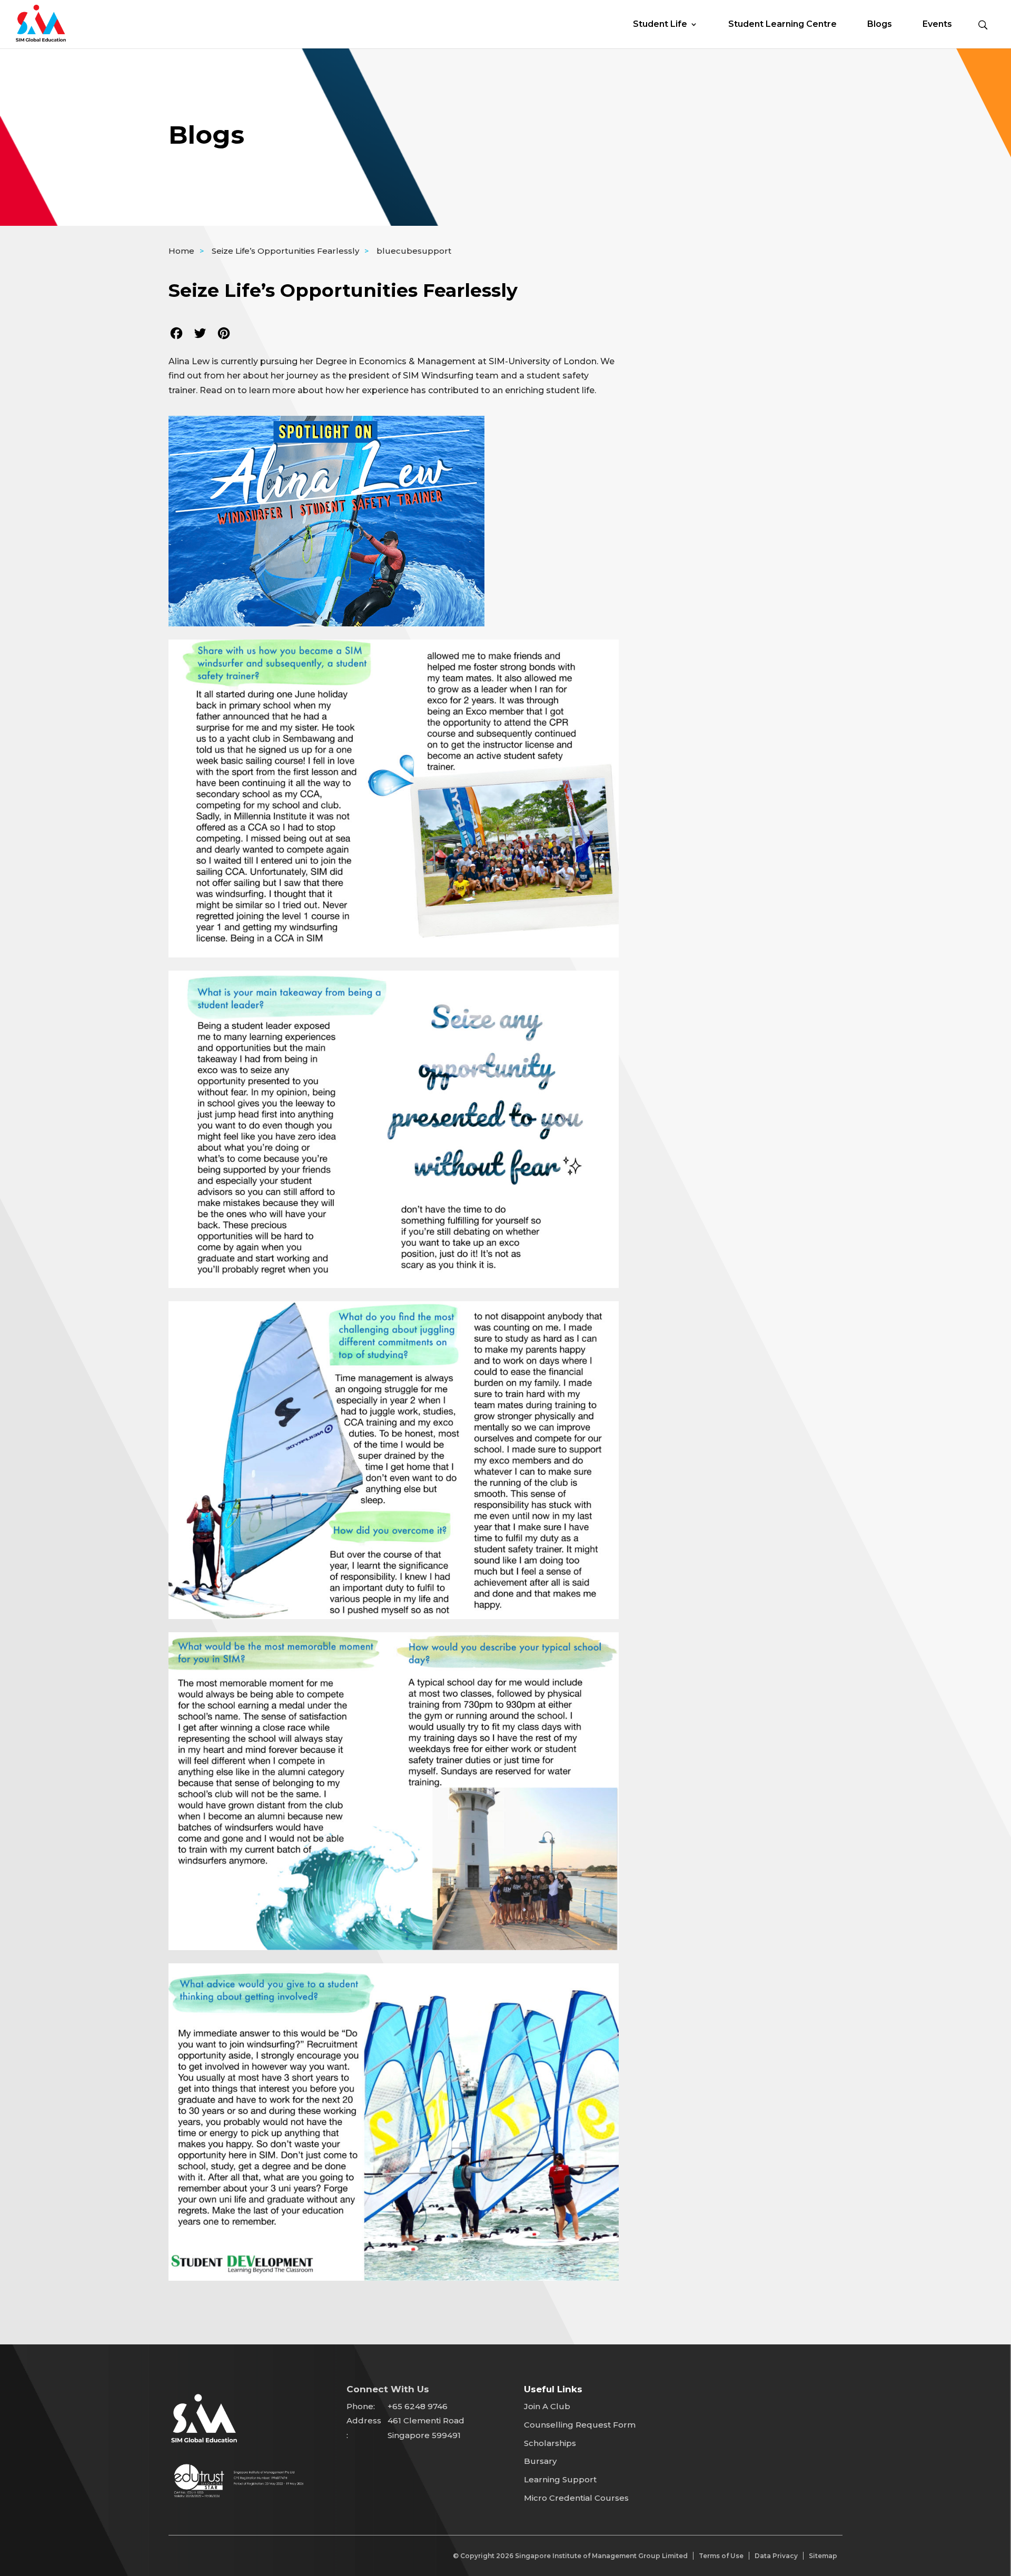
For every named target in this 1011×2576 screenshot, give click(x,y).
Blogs (880, 25)
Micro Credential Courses (576, 2498)
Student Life (660, 25)
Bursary (540, 2461)
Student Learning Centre (782, 25)
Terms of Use (721, 2556)
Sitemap (823, 2556)
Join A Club (547, 2406)
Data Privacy (776, 2556)
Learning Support (560, 2479)
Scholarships (550, 2443)
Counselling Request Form (580, 2425)
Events (937, 25)
